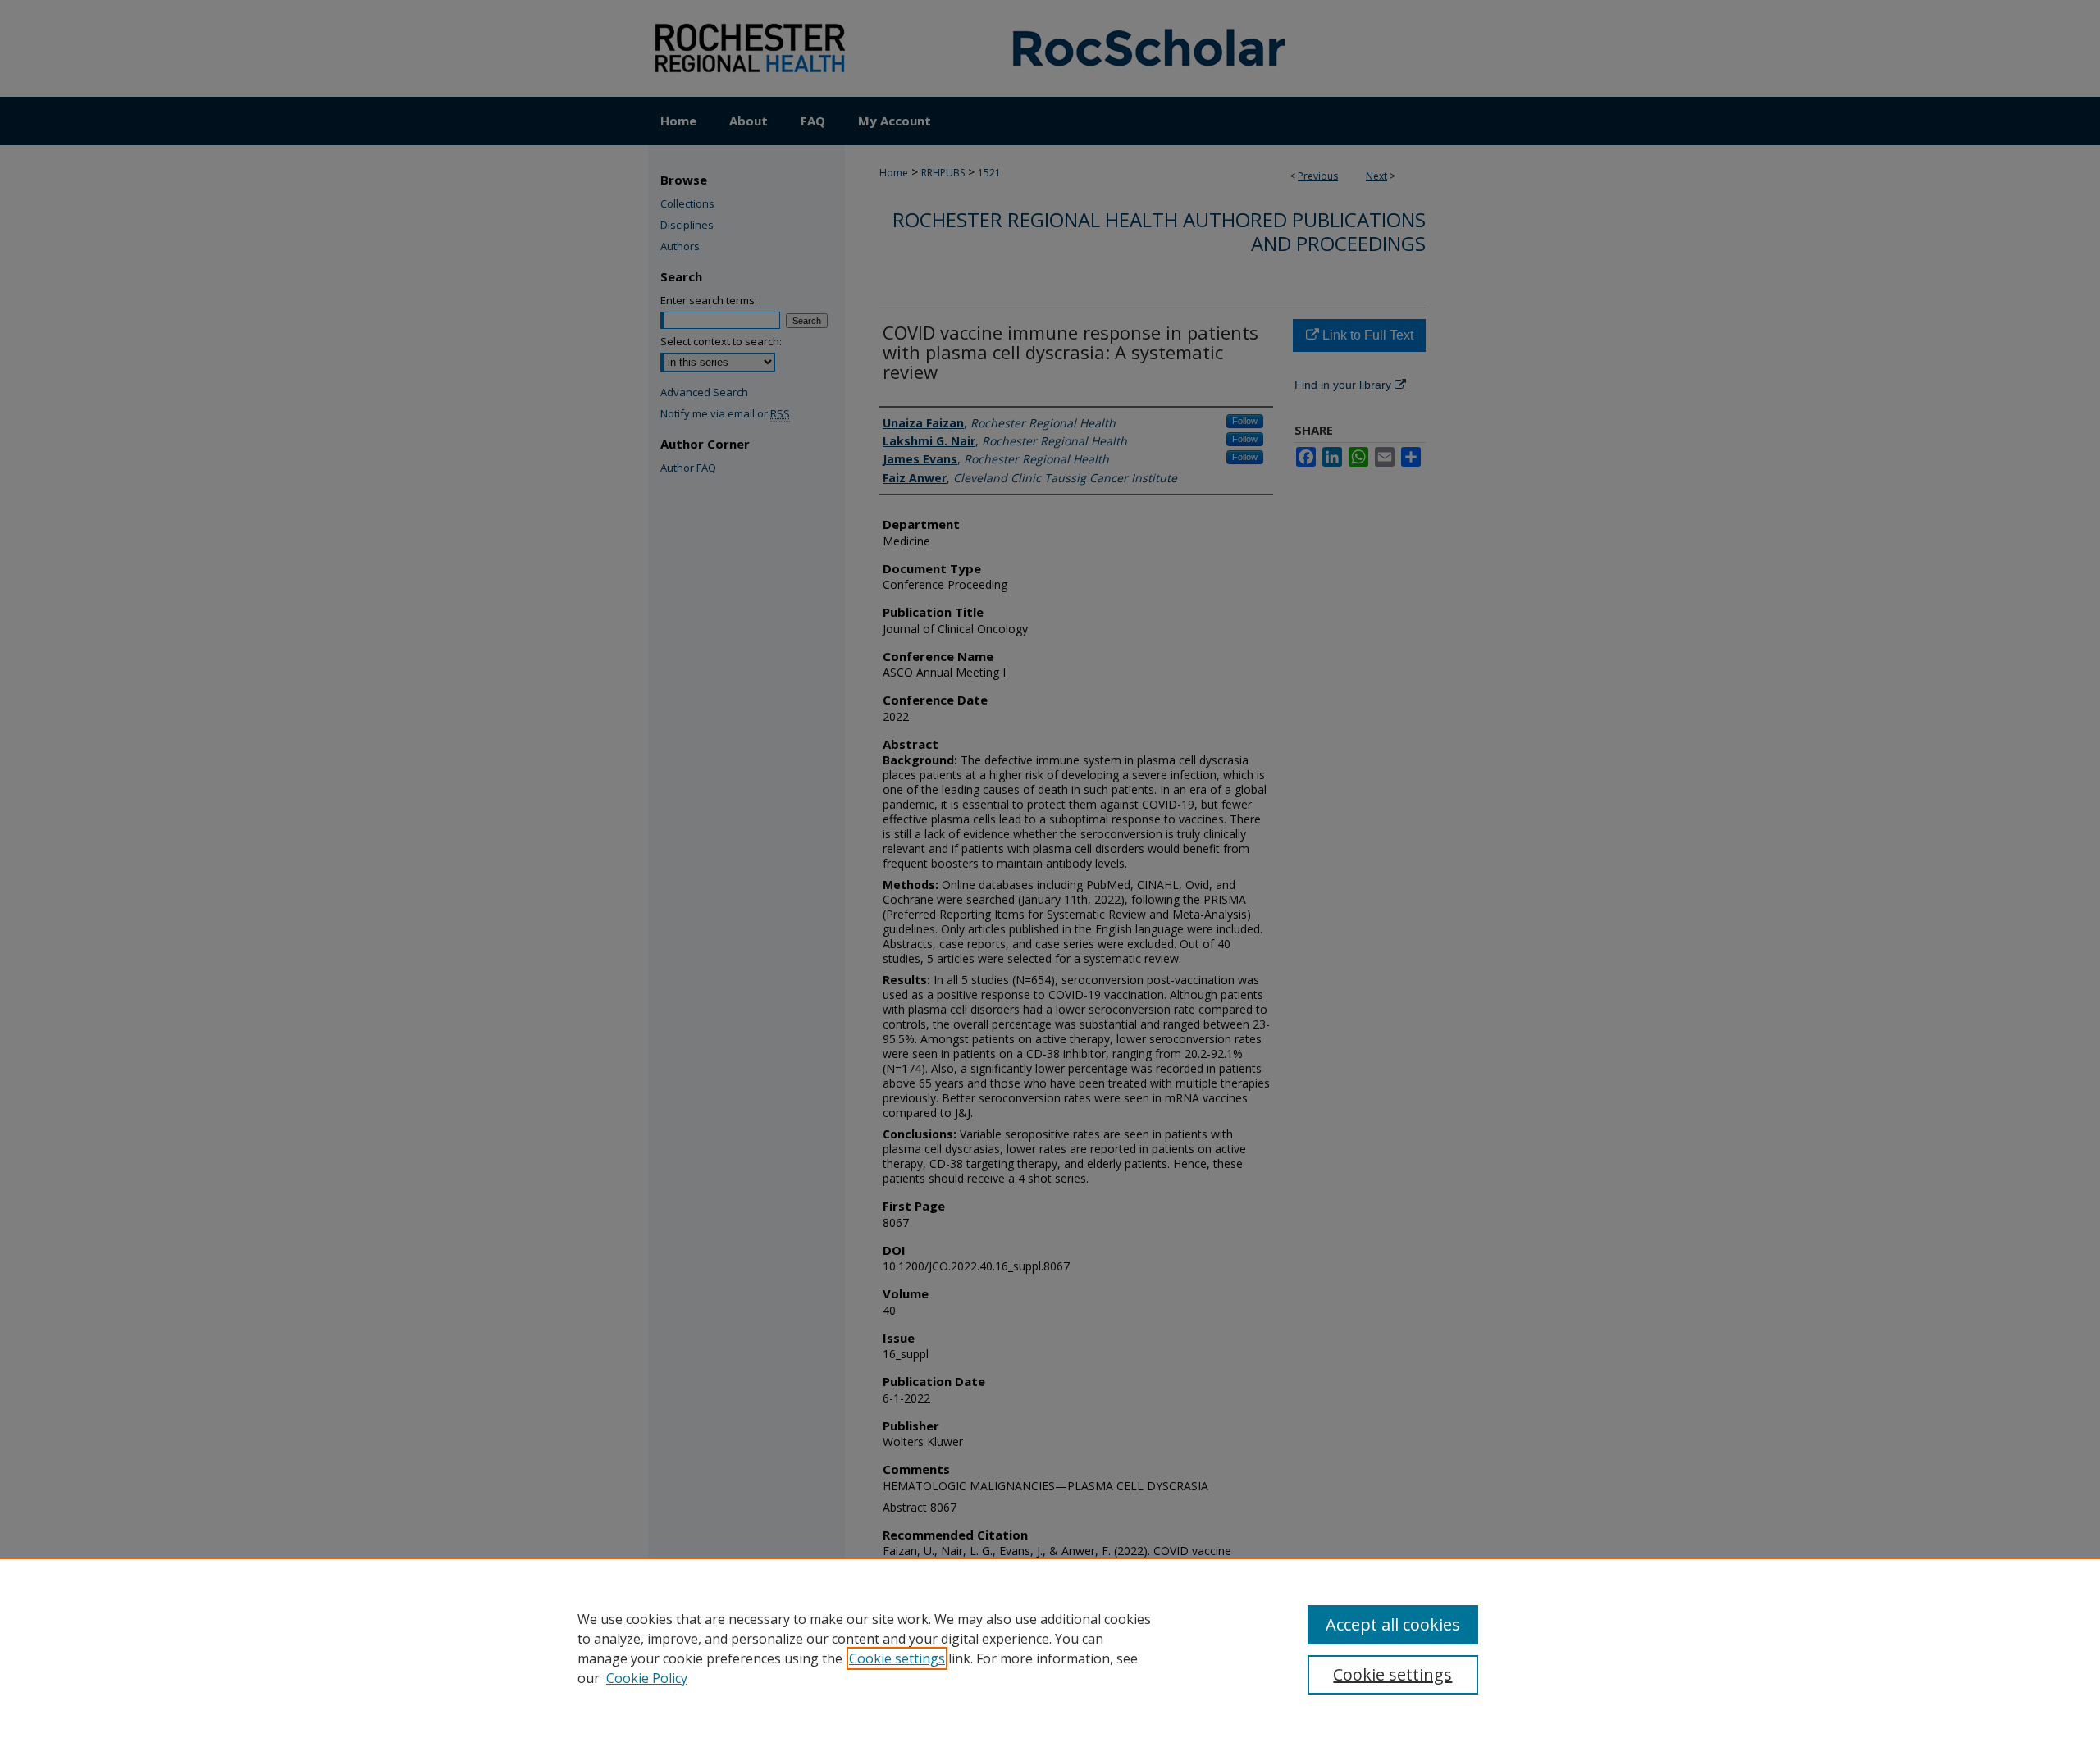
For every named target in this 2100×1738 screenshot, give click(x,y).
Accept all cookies (1393, 1624)
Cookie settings (897, 1658)
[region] (1050, 1648)
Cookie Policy (647, 1678)
